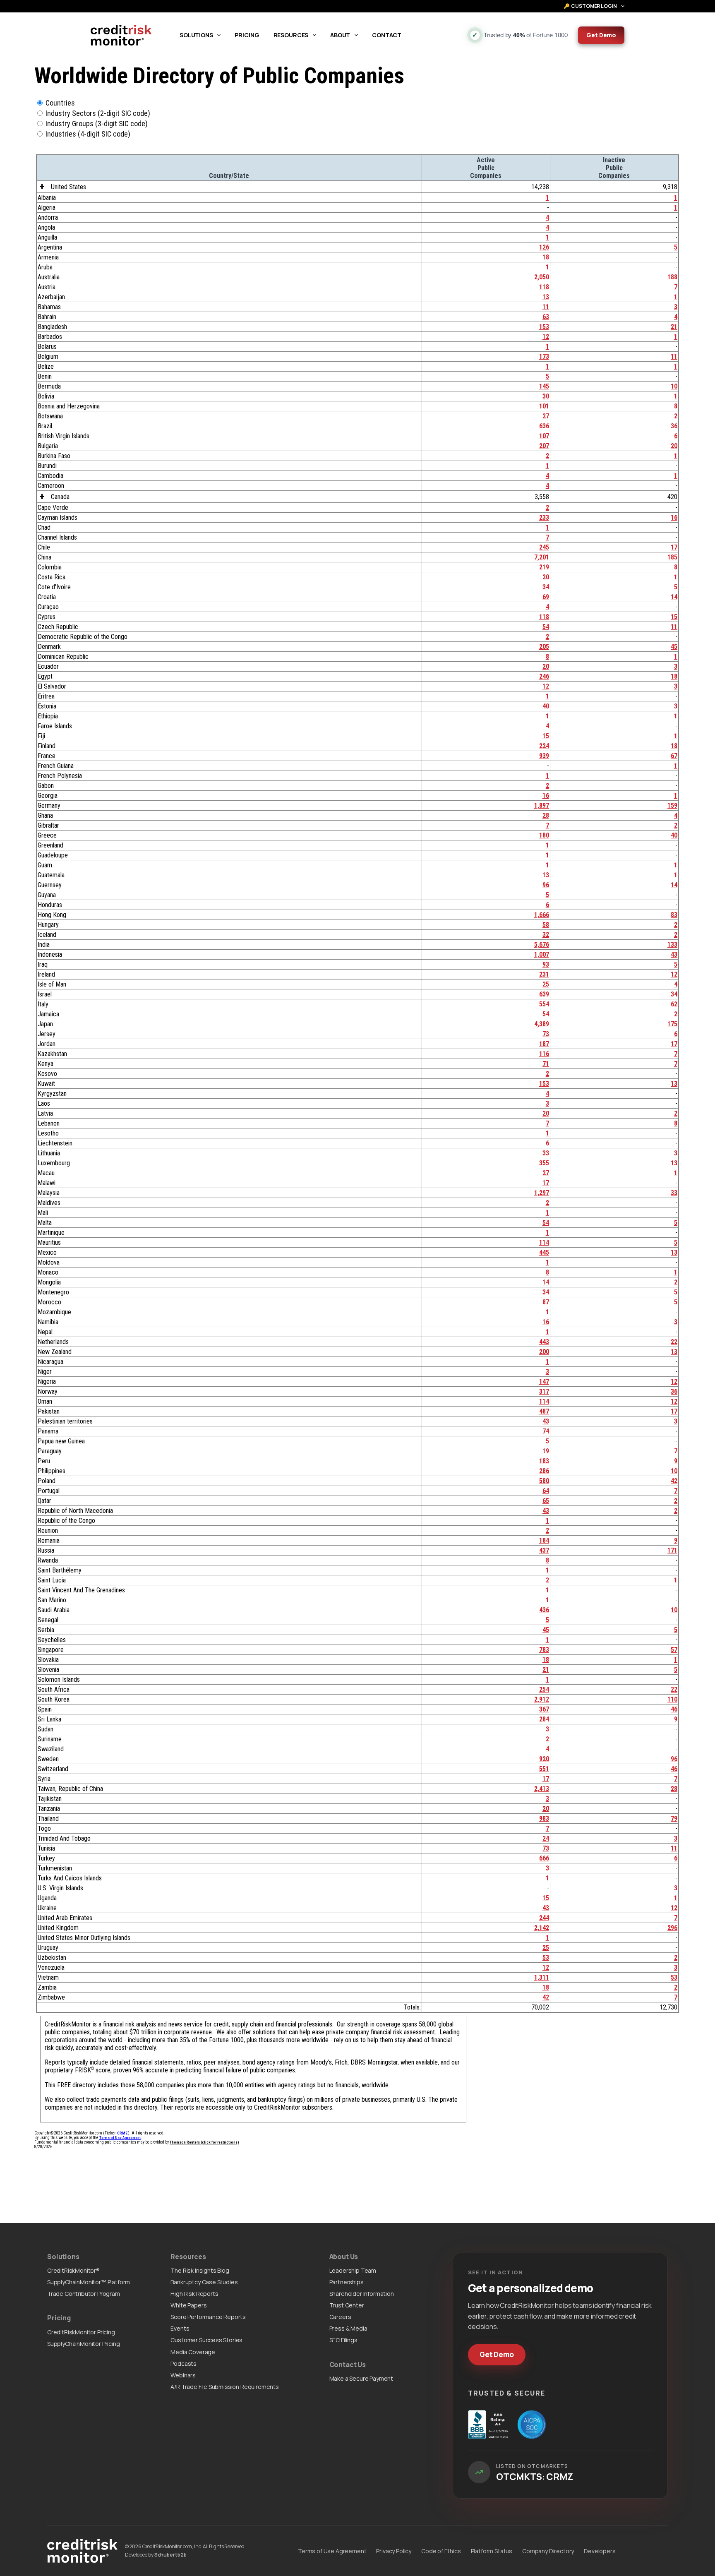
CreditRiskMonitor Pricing (81, 2332)
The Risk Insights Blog (200, 2270)
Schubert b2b (170, 2555)
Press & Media (348, 2328)
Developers (600, 2551)
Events (180, 2328)
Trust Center (347, 2305)
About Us (344, 2257)
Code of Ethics (441, 2551)
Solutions (196, 35)
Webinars (183, 2375)
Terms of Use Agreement (332, 2551)
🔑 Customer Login (590, 6)
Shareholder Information (362, 2294)
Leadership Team (353, 2270)
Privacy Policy (394, 2551)
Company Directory (548, 2551)
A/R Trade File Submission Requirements (225, 2387)
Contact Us (348, 2365)
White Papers (188, 2305)
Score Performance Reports (208, 2317)
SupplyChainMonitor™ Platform (89, 2282)
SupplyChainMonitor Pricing (84, 2344)
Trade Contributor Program (84, 2294)
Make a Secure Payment (361, 2378)
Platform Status (492, 2551)
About (340, 35)
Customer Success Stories (206, 2340)
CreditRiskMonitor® (73, 2270)
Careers (340, 2317)
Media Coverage (193, 2352)
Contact (387, 35)
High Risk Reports (194, 2294)
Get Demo (601, 35)
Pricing (247, 35)
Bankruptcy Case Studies (204, 2282)
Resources (291, 35)
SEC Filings (343, 2340)
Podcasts (184, 2364)
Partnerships (347, 2282)
